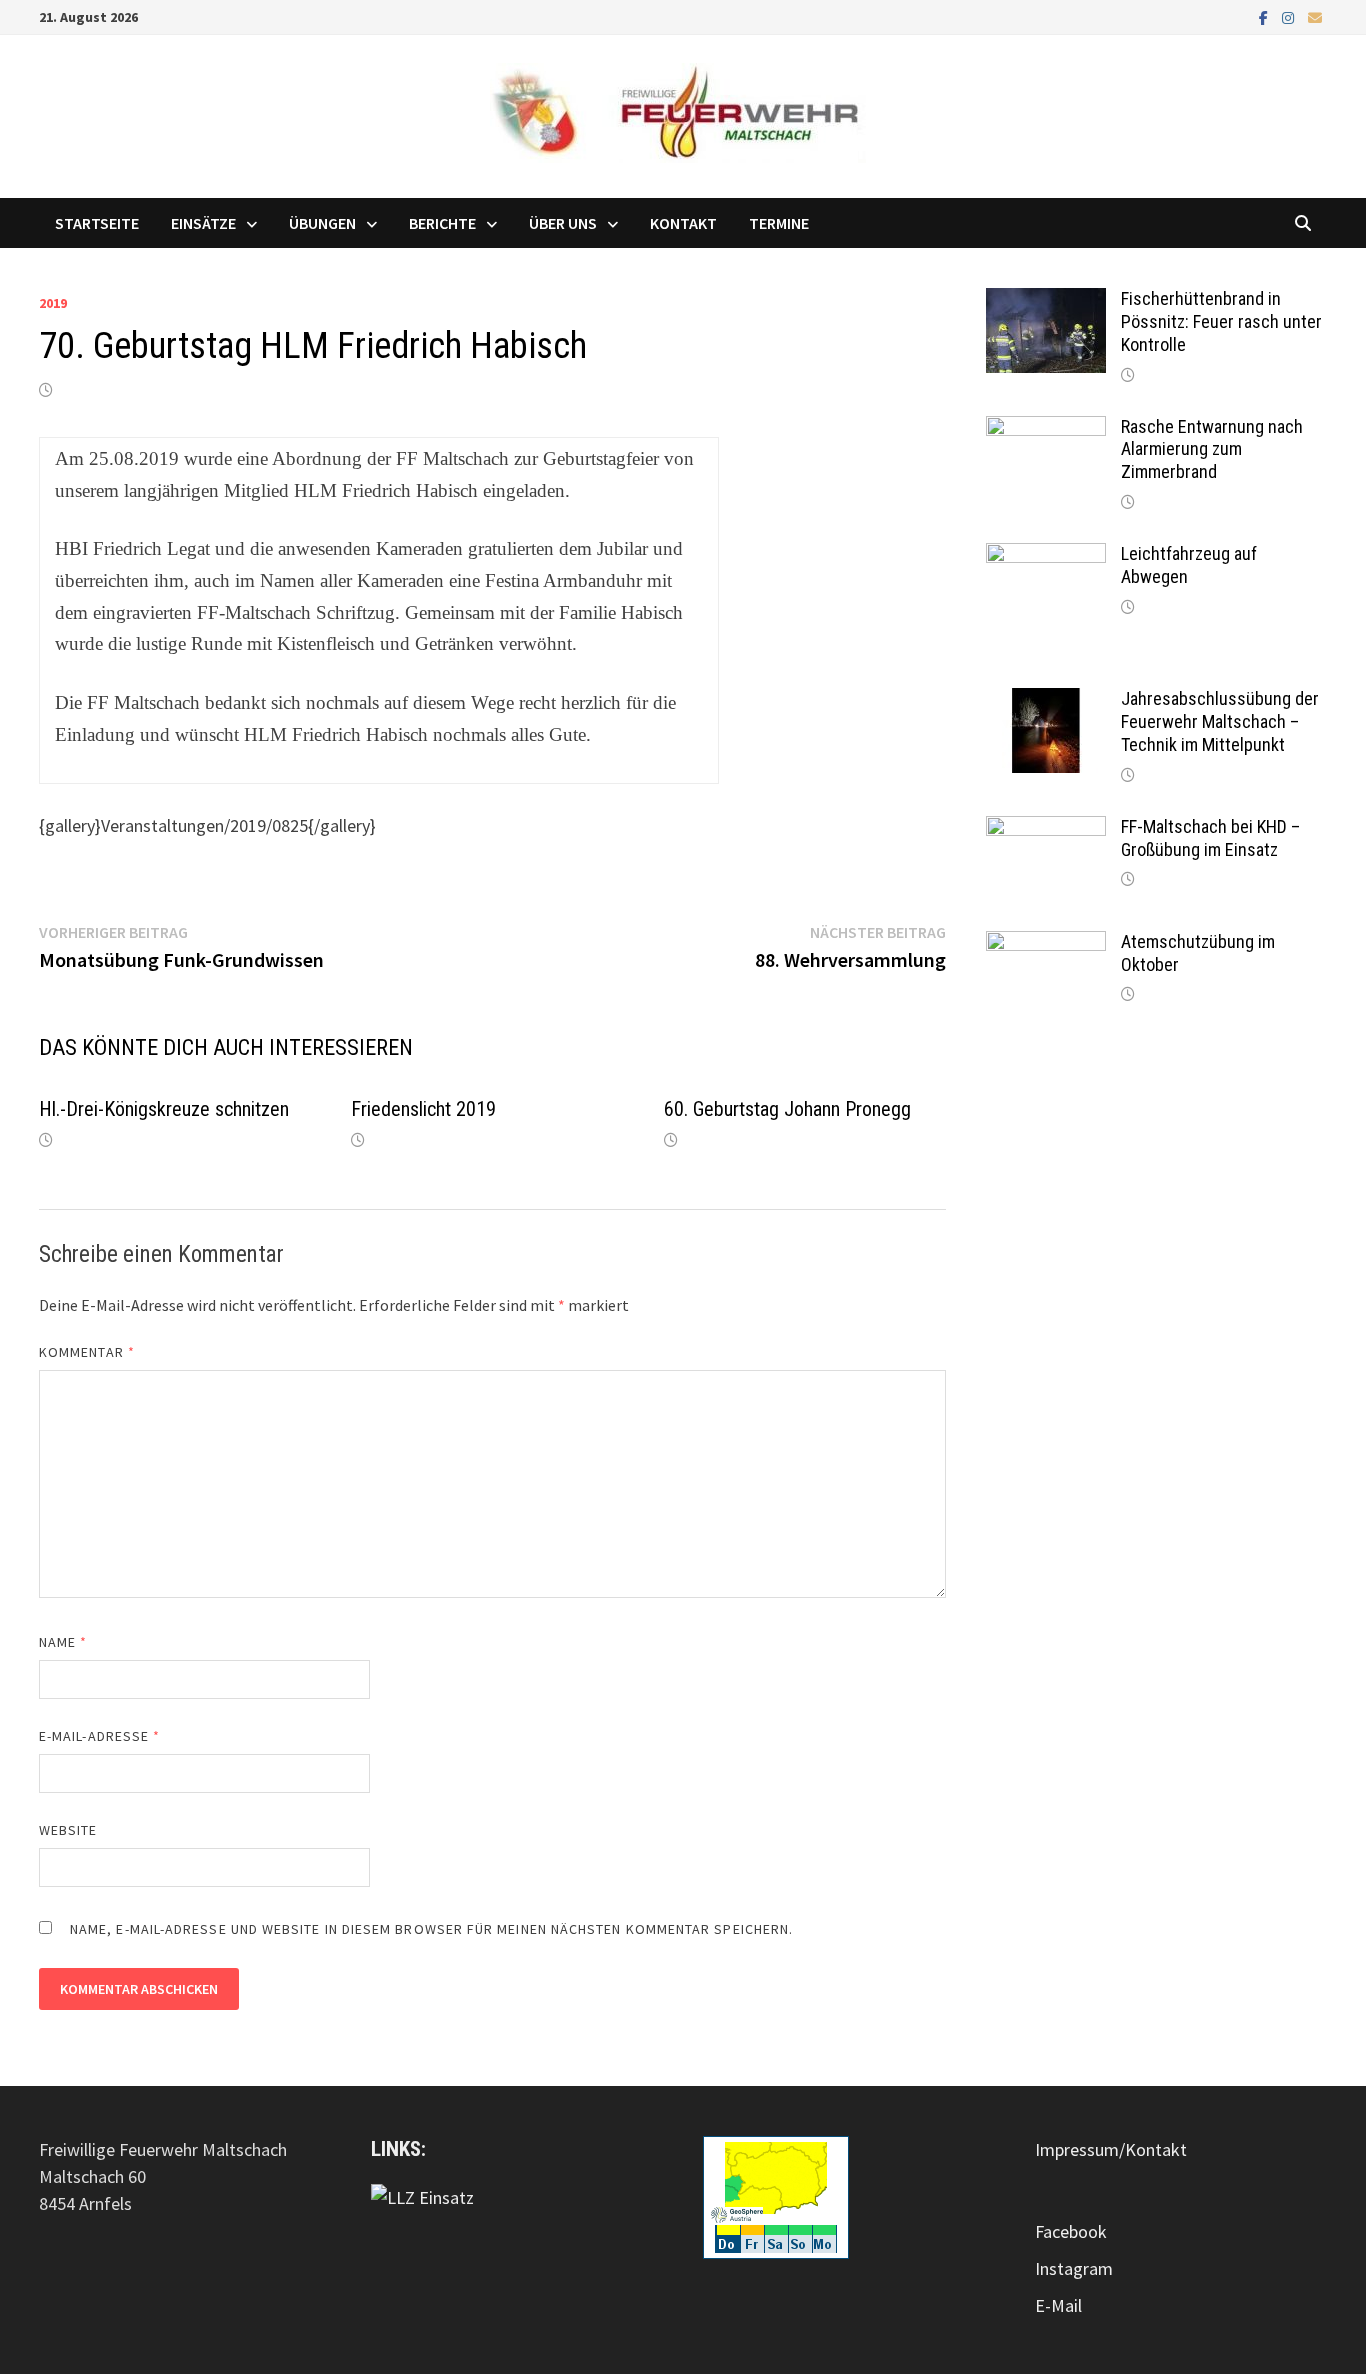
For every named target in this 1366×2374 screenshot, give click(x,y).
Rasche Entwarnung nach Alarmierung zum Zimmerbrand (1212, 449)
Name (63, 1642)
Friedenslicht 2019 (423, 1109)
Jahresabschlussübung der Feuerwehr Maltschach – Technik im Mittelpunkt (1220, 721)
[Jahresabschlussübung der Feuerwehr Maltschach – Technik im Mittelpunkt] (1046, 701)
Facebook (1071, 2231)
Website (68, 1830)
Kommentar (87, 1352)
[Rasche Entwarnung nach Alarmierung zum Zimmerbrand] (1046, 429)
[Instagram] (1290, 16)
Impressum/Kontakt (1111, 2149)
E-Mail (1058, 2305)
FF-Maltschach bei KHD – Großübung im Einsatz (1210, 838)
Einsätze (203, 223)
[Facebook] (1265, 16)
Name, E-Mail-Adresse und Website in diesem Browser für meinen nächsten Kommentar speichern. (431, 1929)
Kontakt (683, 223)
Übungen (322, 223)
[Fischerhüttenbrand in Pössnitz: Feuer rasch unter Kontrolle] (1046, 301)
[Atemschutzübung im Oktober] (1046, 944)
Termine (779, 223)
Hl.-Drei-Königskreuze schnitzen (164, 1109)
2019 (53, 303)
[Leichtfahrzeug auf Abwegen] (1046, 556)
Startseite (97, 223)
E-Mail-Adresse (99, 1736)
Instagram (1074, 2268)
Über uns (563, 223)
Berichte (442, 223)
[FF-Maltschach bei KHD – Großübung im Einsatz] (1046, 829)
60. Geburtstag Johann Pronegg (787, 1109)
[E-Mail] (1315, 16)
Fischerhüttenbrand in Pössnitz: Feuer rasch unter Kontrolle (1221, 321)
